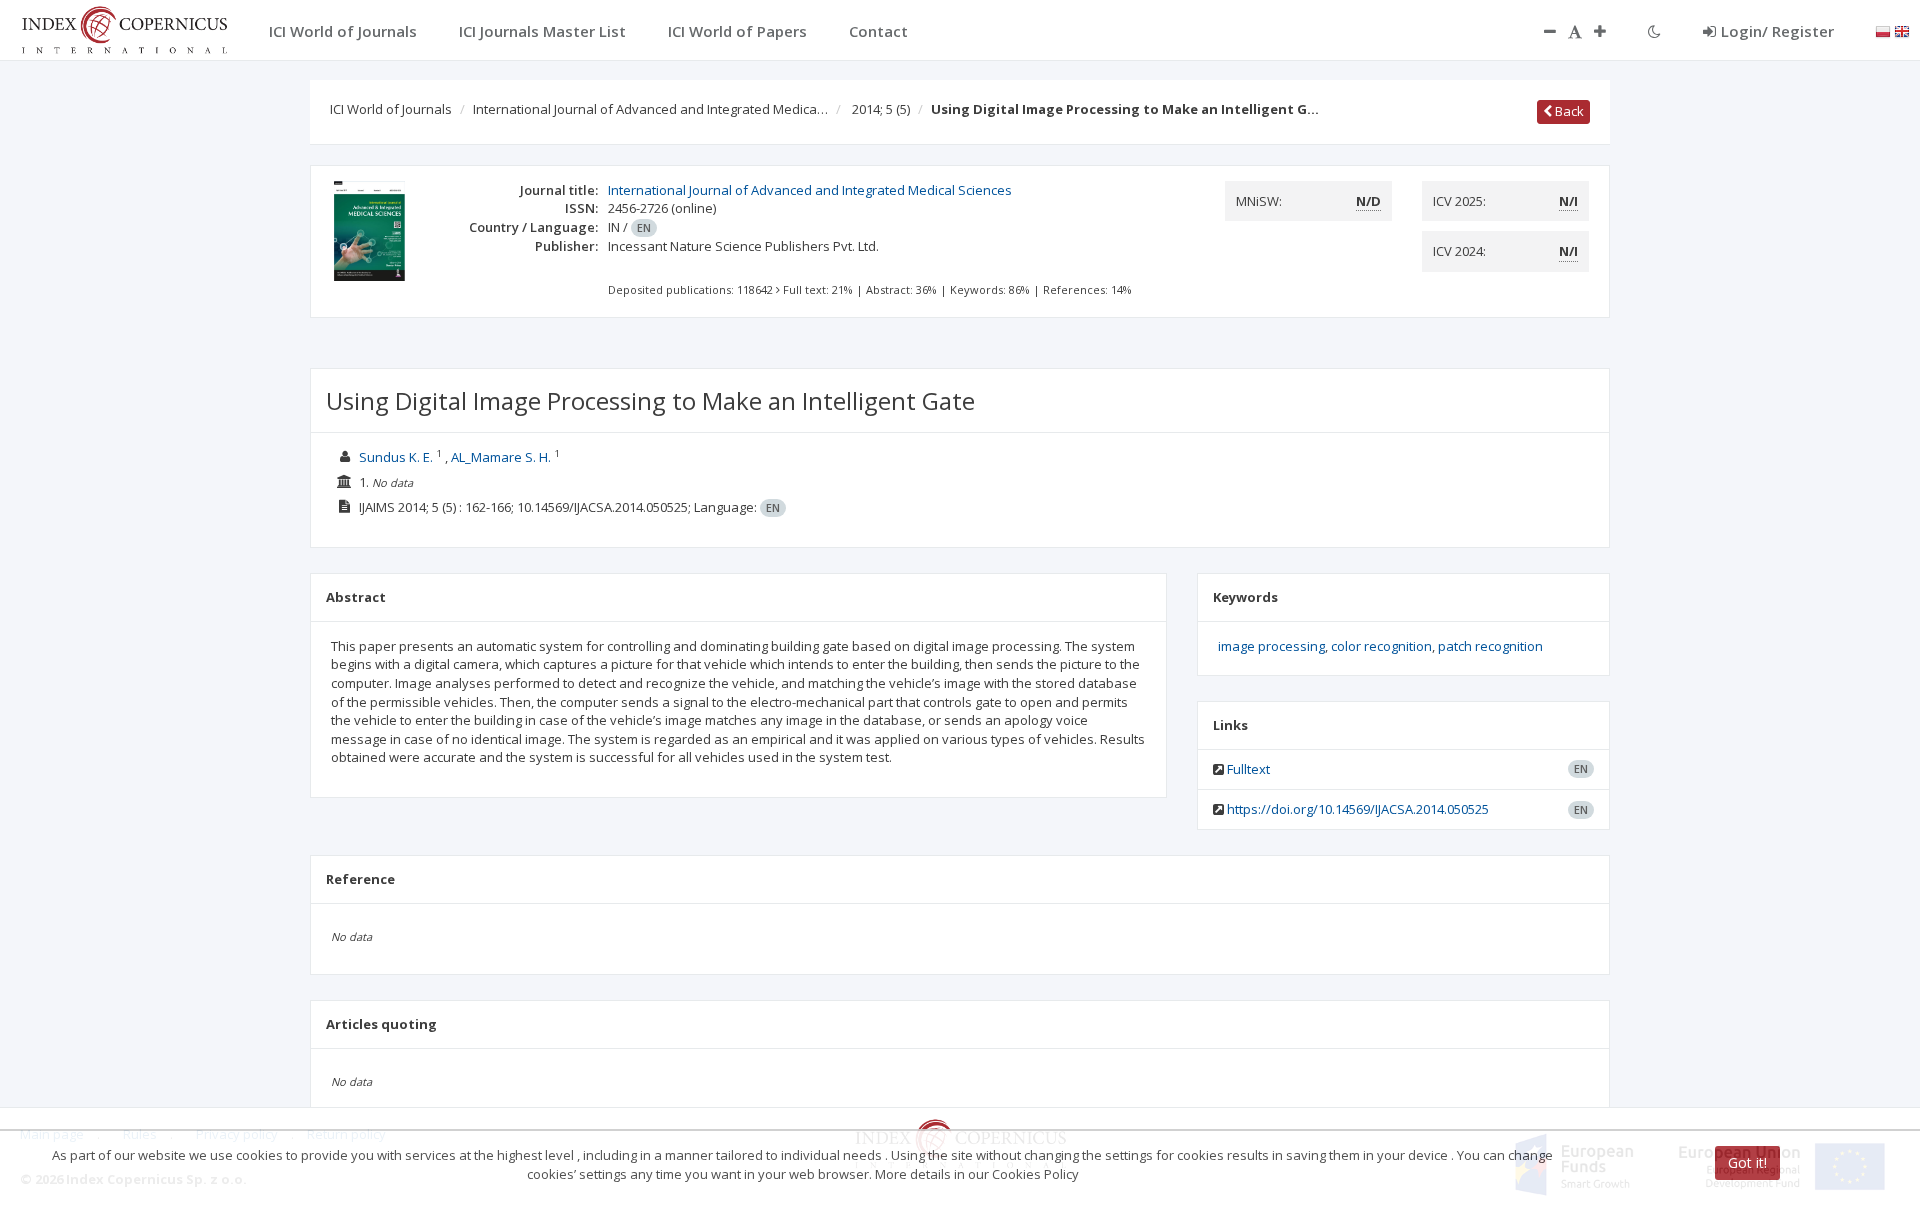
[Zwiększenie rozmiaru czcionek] (1610, 31)
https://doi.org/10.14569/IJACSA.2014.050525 (1358, 809)
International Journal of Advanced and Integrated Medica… (650, 109)
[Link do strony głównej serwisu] (124, 28)
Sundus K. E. (396, 457)
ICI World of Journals (391, 109)
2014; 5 (881, 109)
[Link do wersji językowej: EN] (1902, 30)
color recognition (1381, 646)
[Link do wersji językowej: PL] (1883, 30)
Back (1568, 111)
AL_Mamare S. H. (501, 457)
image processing (1271, 646)
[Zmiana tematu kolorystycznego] (1654, 31)
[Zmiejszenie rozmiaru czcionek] (1540, 31)
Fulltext (1248, 769)
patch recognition (1490, 646)
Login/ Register (1777, 31)
